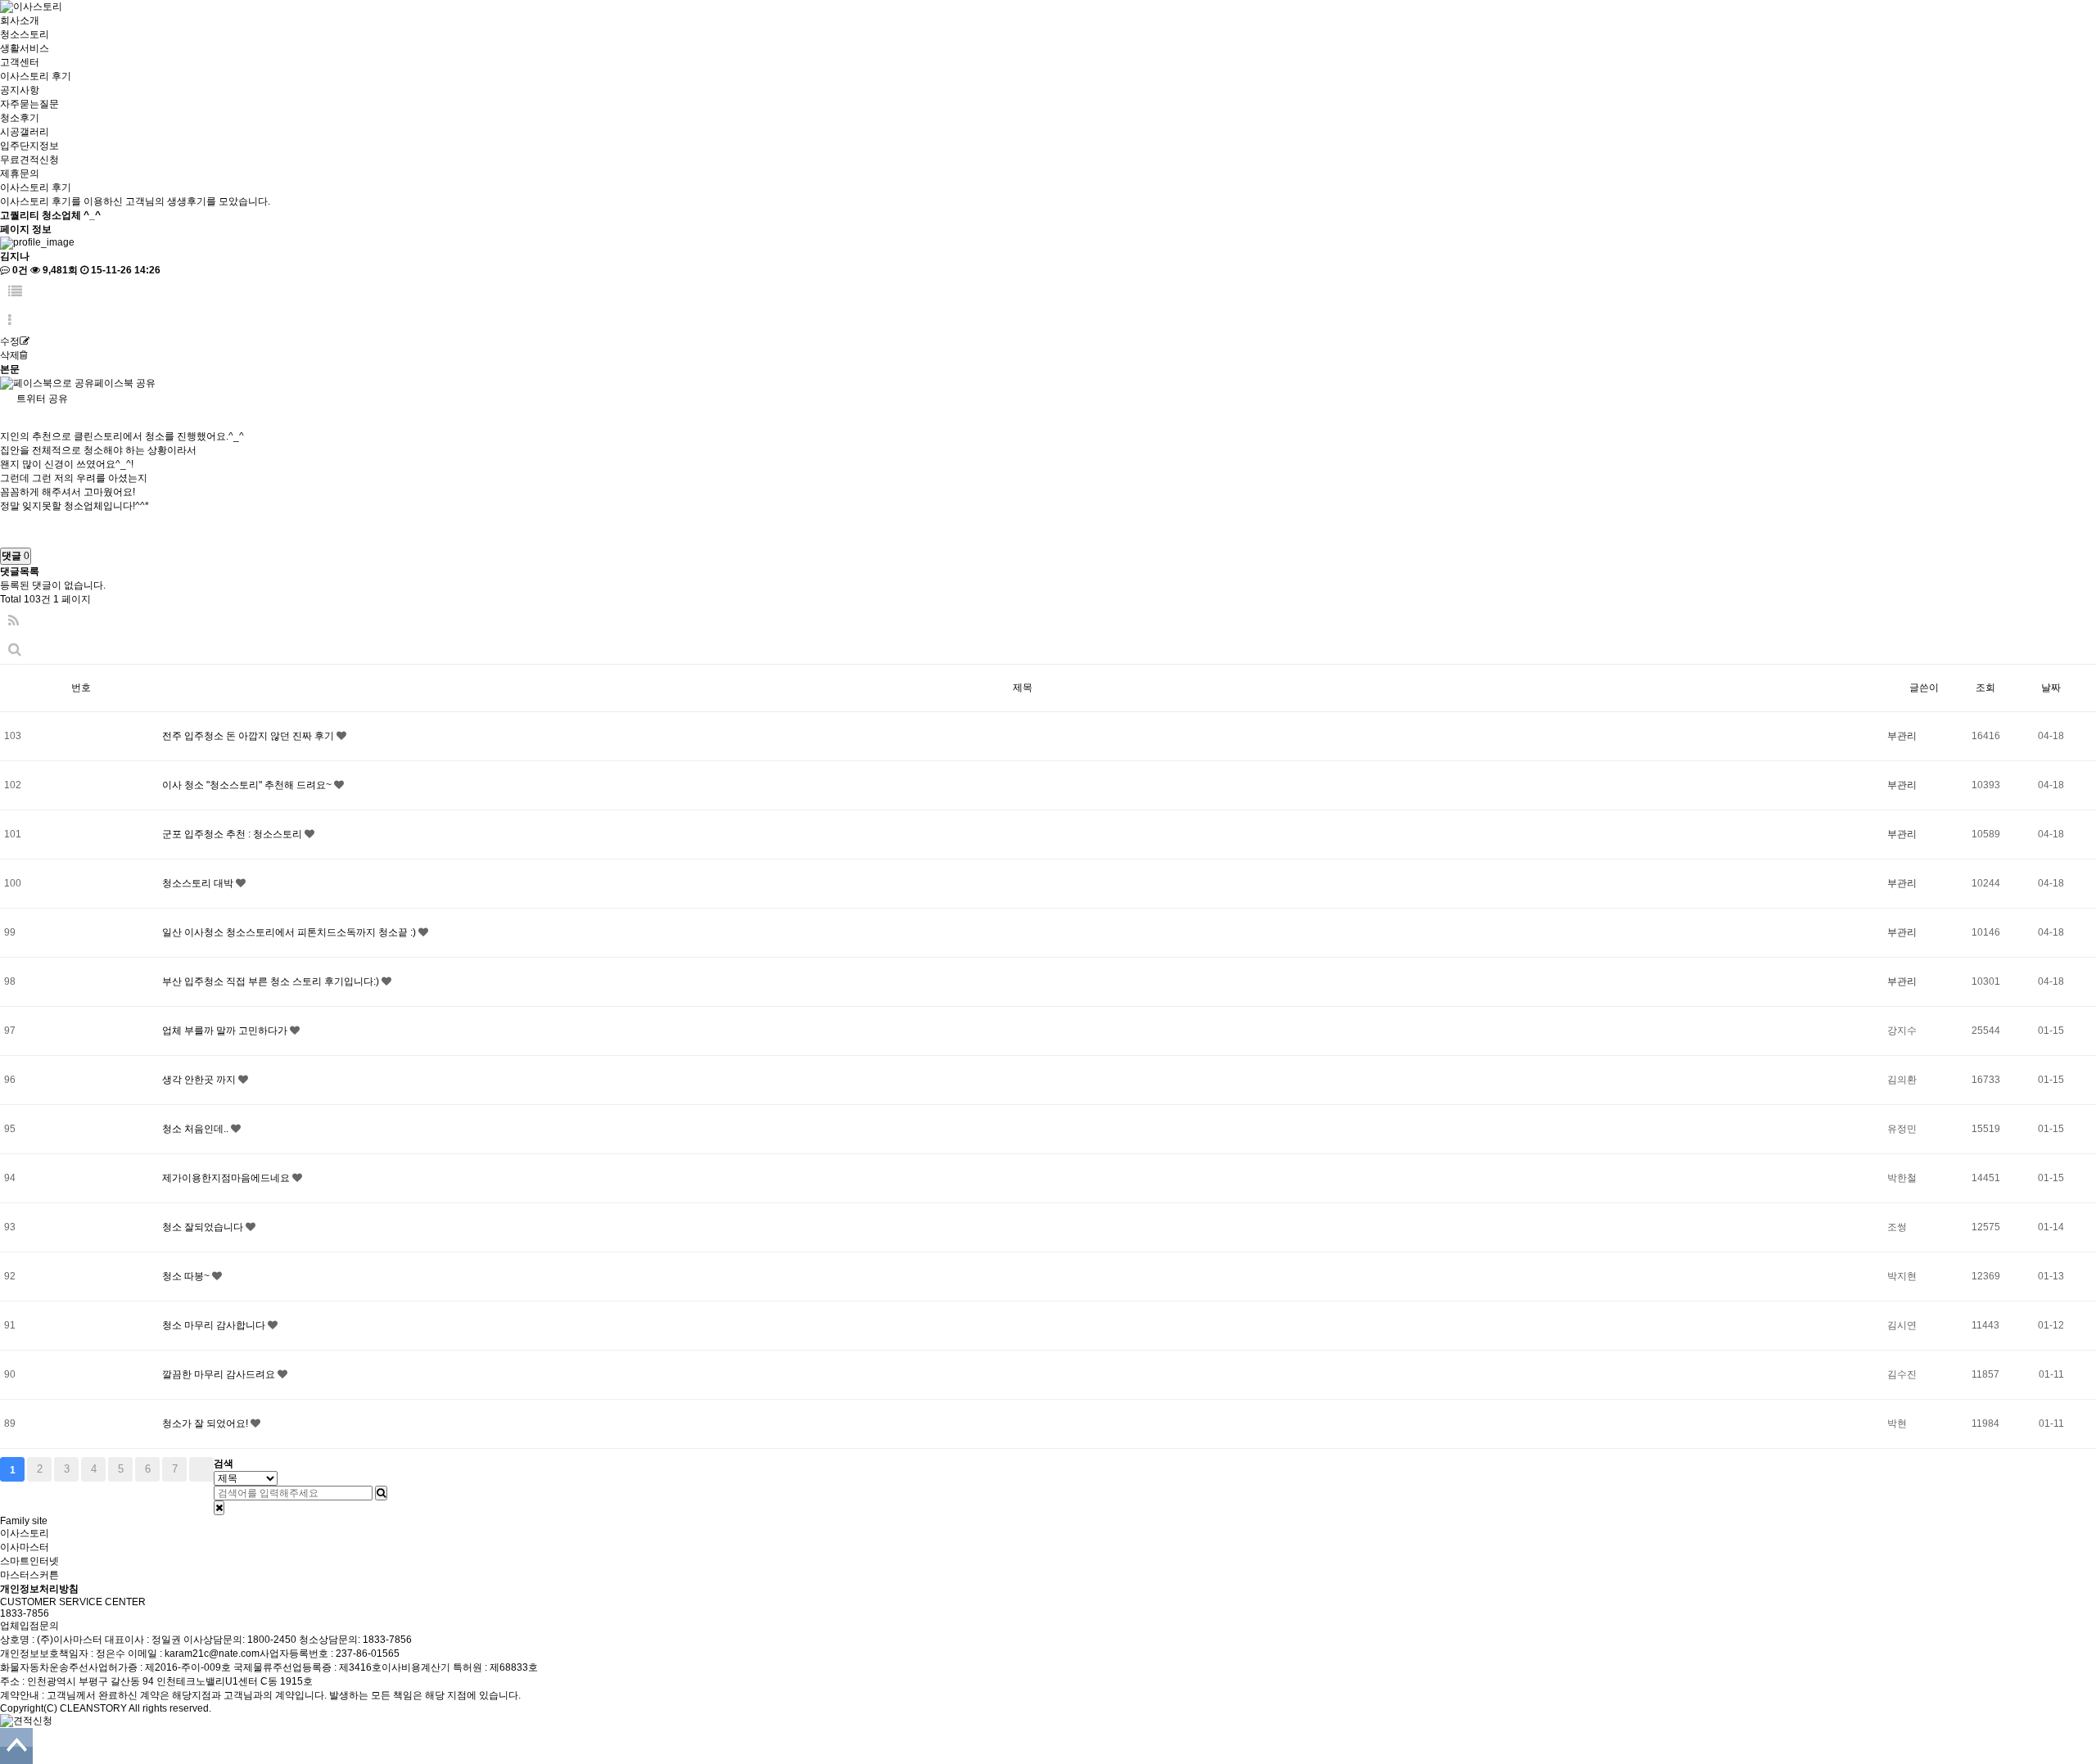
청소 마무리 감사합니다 (215, 1325)
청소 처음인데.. (196, 1129)
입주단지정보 (29, 146)
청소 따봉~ (187, 1276)
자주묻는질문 (29, 104)
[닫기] (219, 1508)
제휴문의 (20, 174)
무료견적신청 (29, 160)
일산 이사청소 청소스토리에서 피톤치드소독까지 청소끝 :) (290, 932)
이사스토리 (25, 1533)
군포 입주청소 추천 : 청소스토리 (233, 834)
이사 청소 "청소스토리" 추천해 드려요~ (248, 785)
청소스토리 (25, 34)
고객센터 (20, 62)
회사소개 (20, 20)
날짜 (2051, 688)
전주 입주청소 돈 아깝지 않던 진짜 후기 (249, 736)
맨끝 (201, 1469)
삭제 (10, 355)
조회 (1985, 688)
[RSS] (14, 621)
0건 (19, 270)
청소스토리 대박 (199, 883)
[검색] (381, 1493)
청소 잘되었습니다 (204, 1227)
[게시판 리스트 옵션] (10, 320)
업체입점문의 (29, 1626)
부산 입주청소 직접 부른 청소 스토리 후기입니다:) (272, 981)
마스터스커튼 (29, 1575)
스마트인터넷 (29, 1561)
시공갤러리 (25, 132)
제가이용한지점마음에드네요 (227, 1178)
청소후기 (20, 118)
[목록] (15, 292)
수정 (10, 341)
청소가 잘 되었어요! (206, 1423)
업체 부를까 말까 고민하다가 (226, 1031)
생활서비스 (25, 48)
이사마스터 (25, 1547)
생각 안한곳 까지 (200, 1080)
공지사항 (20, 90)
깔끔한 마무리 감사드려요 (220, 1374)
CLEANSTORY (93, 1708)
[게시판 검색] (15, 650)
